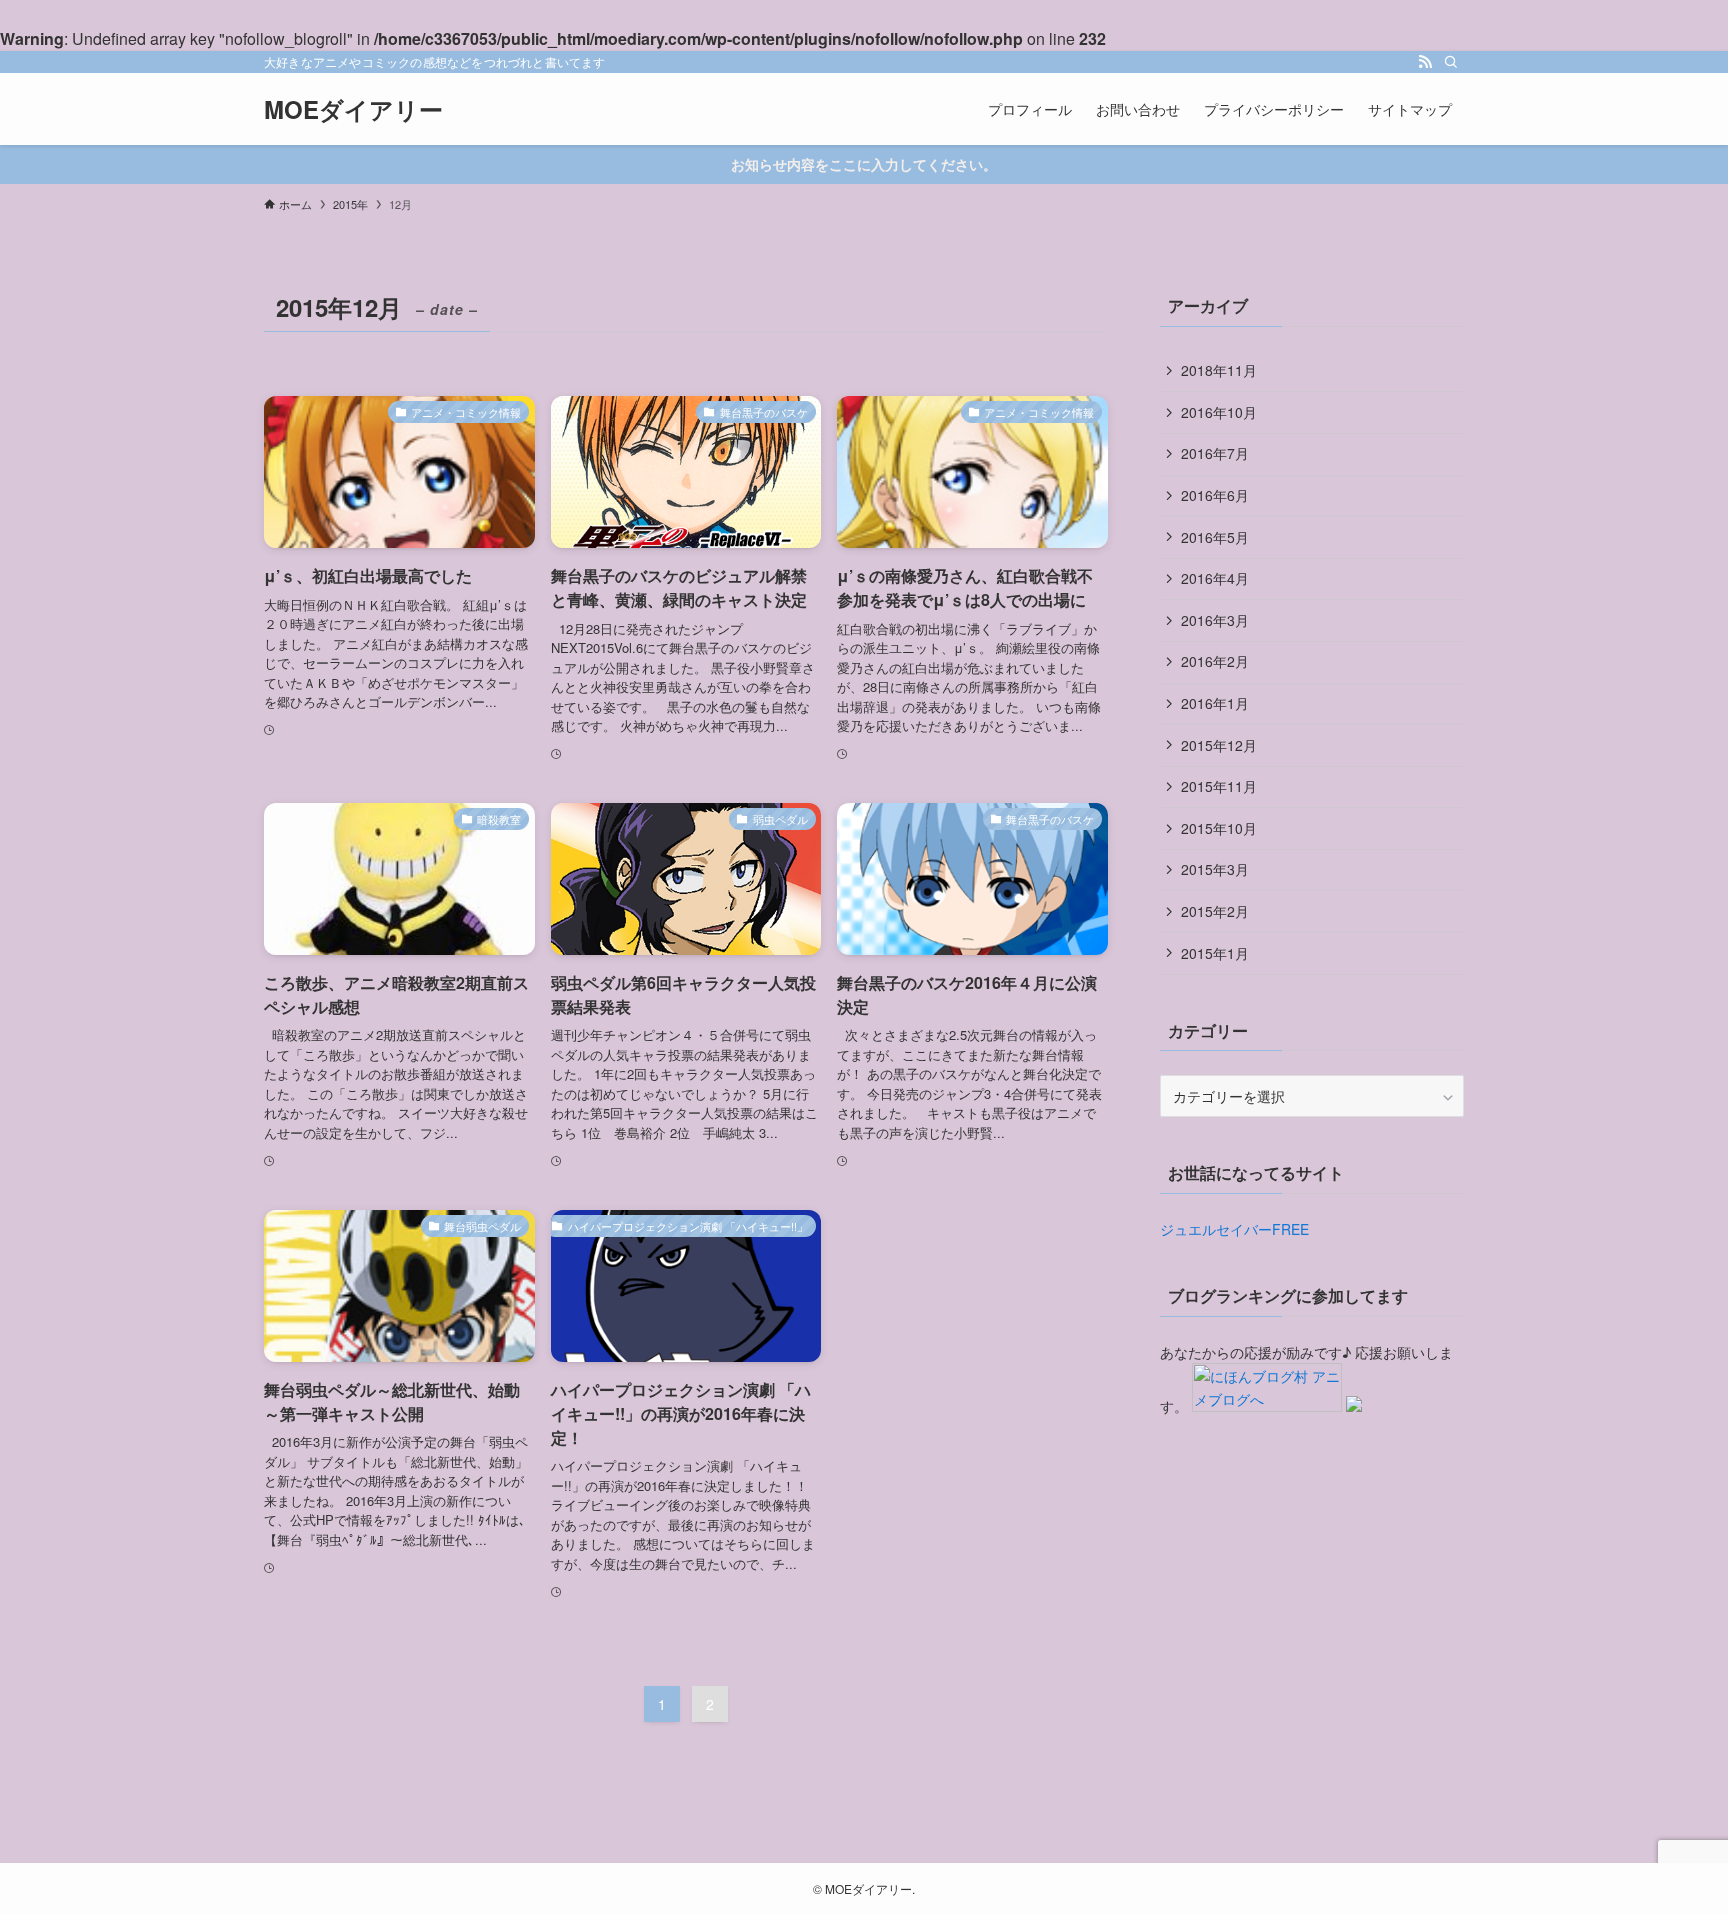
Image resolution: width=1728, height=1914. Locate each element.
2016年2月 (1215, 661)
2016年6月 (1215, 495)
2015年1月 (1215, 953)
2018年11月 (1219, 370)
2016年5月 (1215, 537)
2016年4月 (1215, 578)
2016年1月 (1215, 703)
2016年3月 (1215, 620)
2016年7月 (1215, 453)
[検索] (1451, 62)
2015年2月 (1215, 911)
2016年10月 (1219, 412)
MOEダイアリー (353, 109)
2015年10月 (1219, 828)
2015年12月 (1219, 745)
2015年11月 (1219, 786)
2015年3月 (1215, 869)
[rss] (1425, 62)
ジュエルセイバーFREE (1234, 1229)
